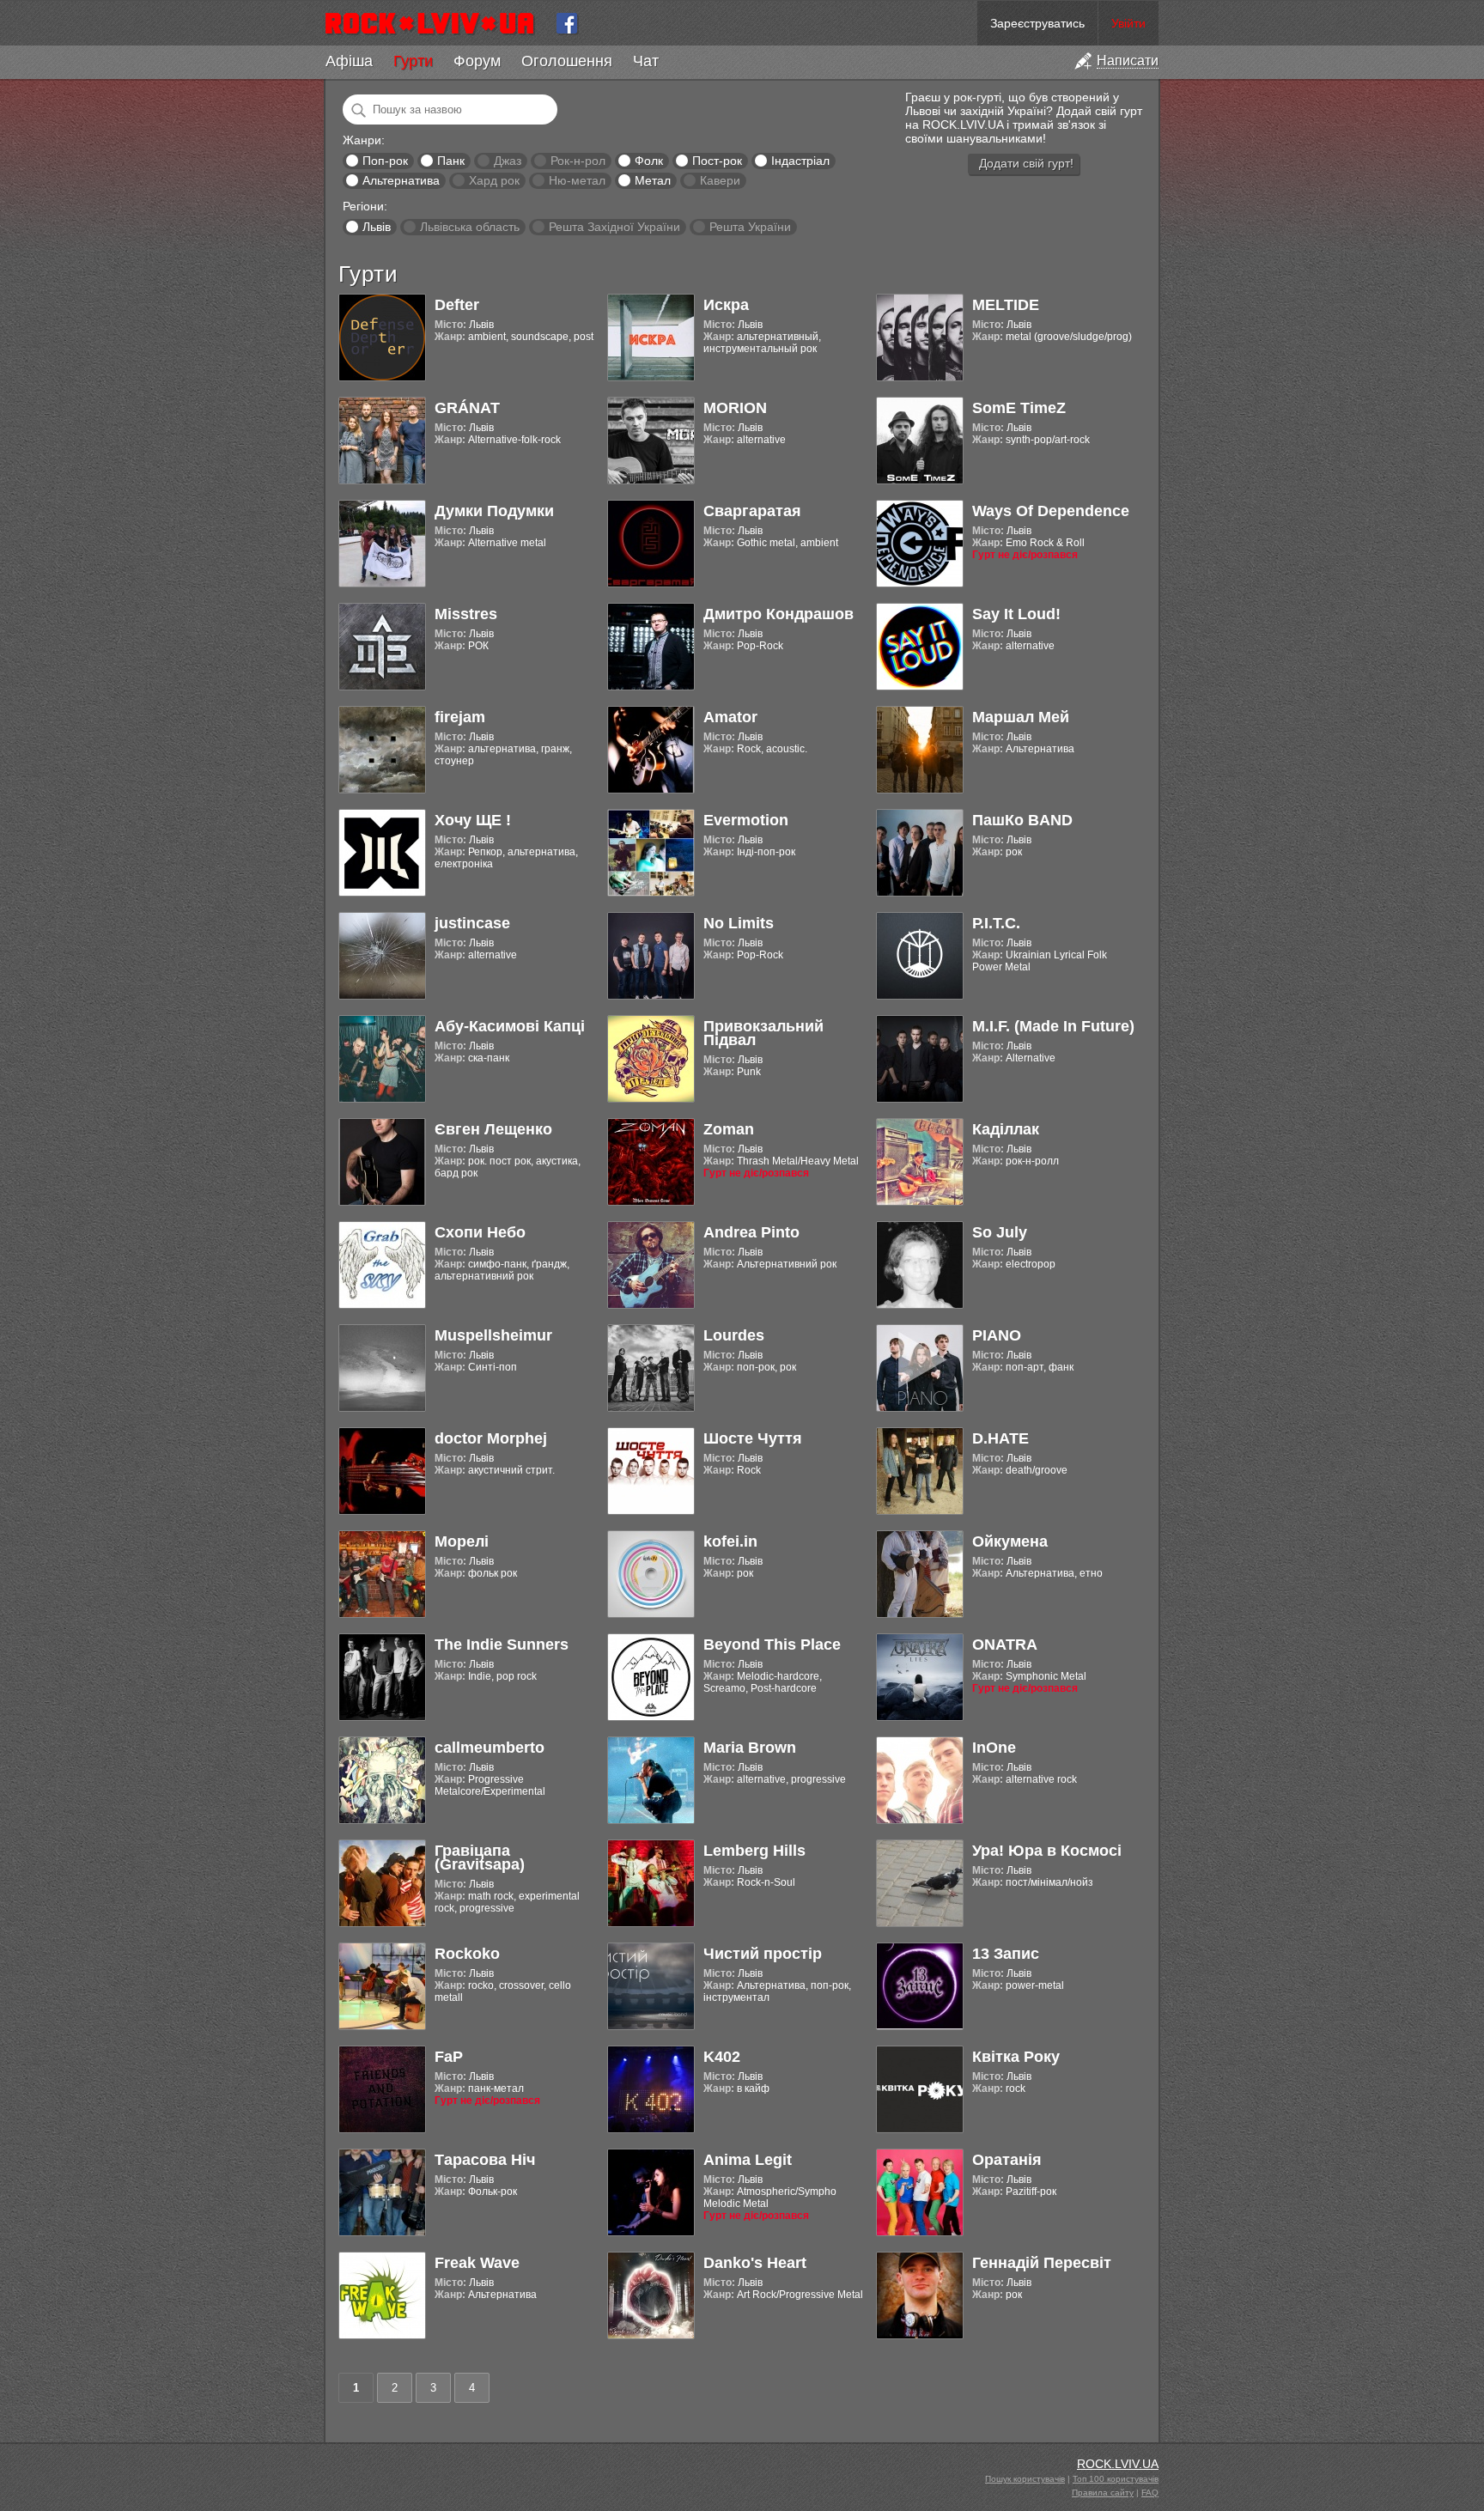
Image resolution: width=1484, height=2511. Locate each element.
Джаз (508, 161)
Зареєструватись (1037, 23)
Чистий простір (763, 1954)
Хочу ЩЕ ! (473, 820)
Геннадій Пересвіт (1042, 2263)
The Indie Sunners (502, 1645)
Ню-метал (577, 180)
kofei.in (730, 1541)
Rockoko (467, 1954)
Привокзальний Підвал (763, 1033)
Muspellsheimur (493, 1335)
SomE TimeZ (1019, 408)
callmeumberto (490, 1748)
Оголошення (567, 61)
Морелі (462, 1541)
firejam (460, 717)
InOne (994, 1748)
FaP (449, 2057)
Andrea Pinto (751, 1232)
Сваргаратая (752, 511)
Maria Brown (750, 1748)
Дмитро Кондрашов (778, 614)
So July (1000, 1232)
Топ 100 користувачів (1116, 2479)
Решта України (750, 227)
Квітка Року (1016, 2057)
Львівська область (470, 227)
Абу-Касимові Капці (510, 1026)
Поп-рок (385, 161)
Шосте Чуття (753, 1438)
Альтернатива (401, 180)
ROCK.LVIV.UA (1118, 2464)
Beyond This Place (772, 1645)
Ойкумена (1010, 1541)
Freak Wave (477, 2263)
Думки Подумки (494, 511)
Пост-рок (717, 161)
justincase (472, 923)
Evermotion (746, 820)
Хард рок (494, 180)
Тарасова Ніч (485, 2160)
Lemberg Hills (754, 1851)
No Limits (739, 923)
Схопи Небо (480, 1232)
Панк (451, 161)
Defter (457, 305)
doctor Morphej (491, 1438)
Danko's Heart (755, 2263)
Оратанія (1007, 2160)
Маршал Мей (1021, 717)
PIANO (997, 1335)
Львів (377, 227)
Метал (653, 180)
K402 (722, 2057)
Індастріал (800, 161)
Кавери (720, 180)
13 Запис (1006, 1954)
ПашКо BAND (1022, 820)
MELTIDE (1006, 305)
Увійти (1128, 23)
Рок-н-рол (578, 161)
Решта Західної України (614, 227)
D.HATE (1000, 1438)
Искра (726, 305)
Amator (730, 717)
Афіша (349, 61)
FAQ (1150, 2493)
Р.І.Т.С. (996, 923)
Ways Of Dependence (1051, 511)
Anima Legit (748, 2160)
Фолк (649, 161)
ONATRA (1005, 1645)
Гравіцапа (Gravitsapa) (480, 1857)
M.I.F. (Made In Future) (1053, 1026)
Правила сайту (1103, 2493)
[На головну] (437, 23)
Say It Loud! (1016, 614)
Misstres (466, 614)
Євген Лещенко (493, 1129)
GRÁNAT (467, 408)
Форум (477, 61)
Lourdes (734, 1335)
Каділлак (1006, 1129)
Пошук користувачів (1025, 2479)
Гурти (413, 61)
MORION (735, 408)
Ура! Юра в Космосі (1047, 1851)
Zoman (729, 1129)
